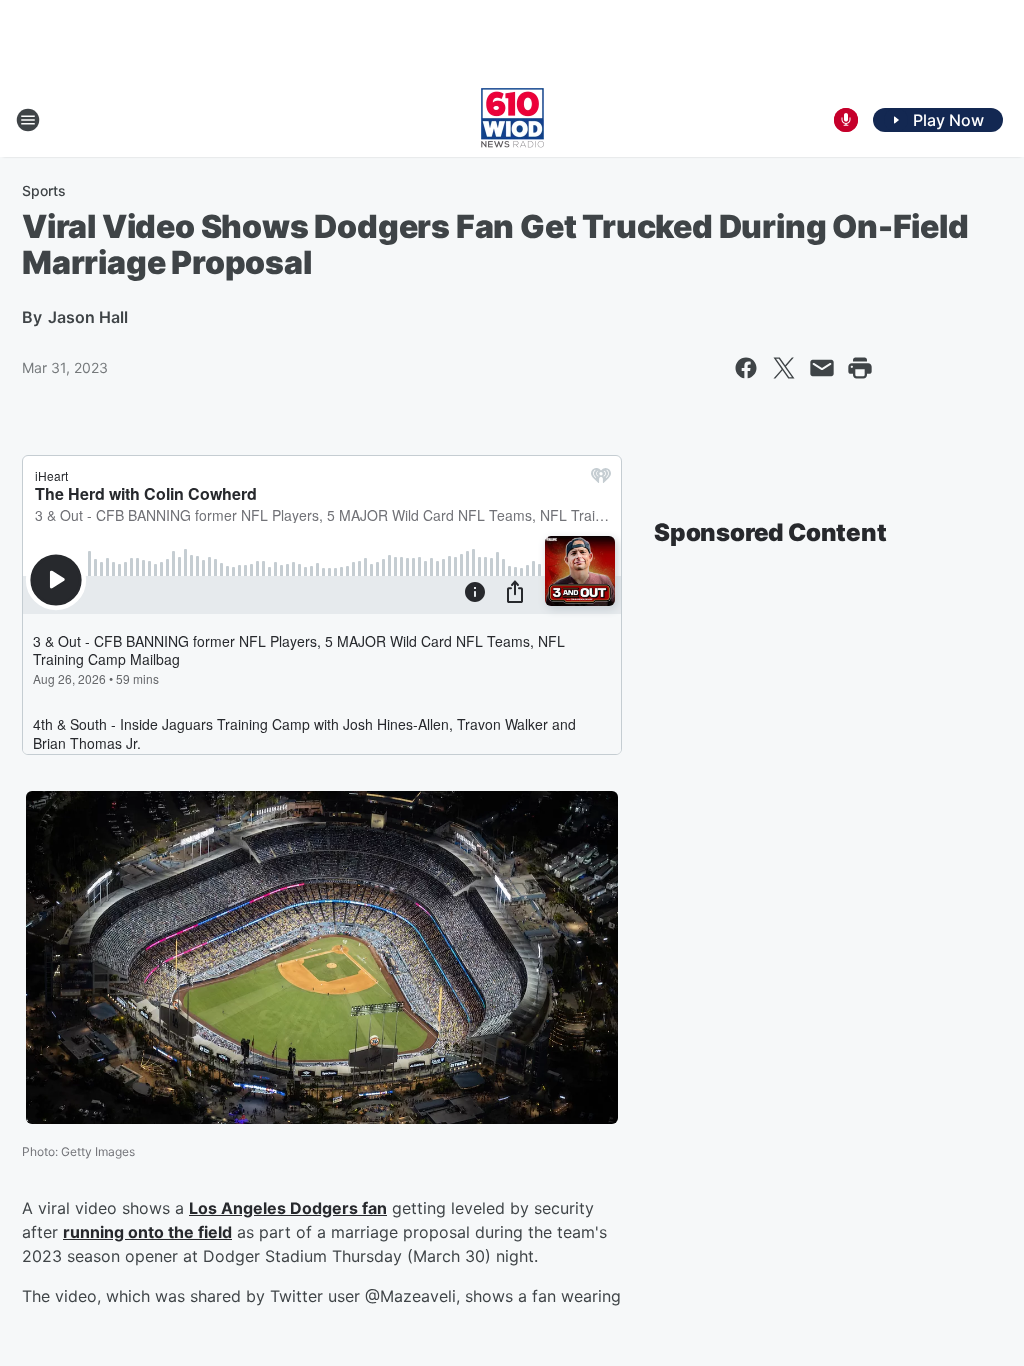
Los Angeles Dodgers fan (288, 1208)
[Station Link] (512, 120)
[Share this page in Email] (822, 368)
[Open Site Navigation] (28, 120)
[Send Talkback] (846, 120)
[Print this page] (860, 368)
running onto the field (147, 1232)
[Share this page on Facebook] (746, 368)
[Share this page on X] (784, 368)
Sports (44, 190)
